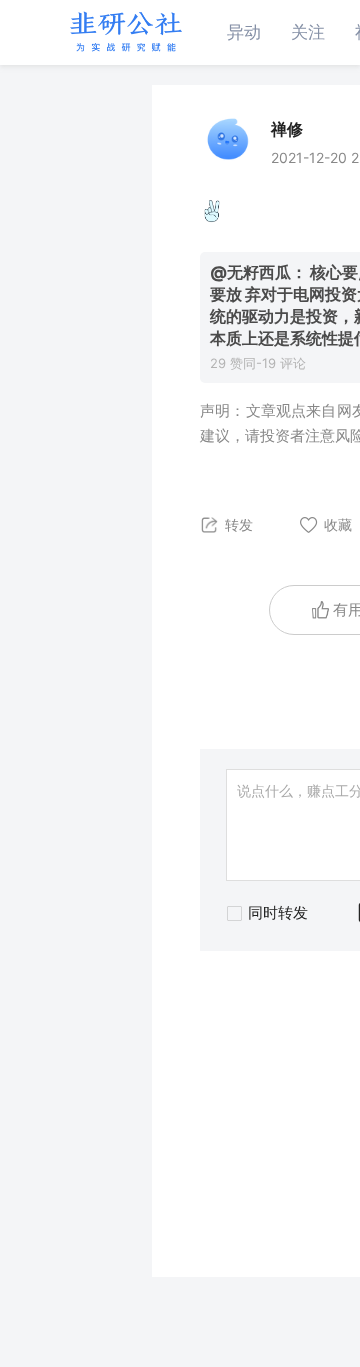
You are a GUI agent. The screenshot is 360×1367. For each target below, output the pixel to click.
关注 (308, 32)
